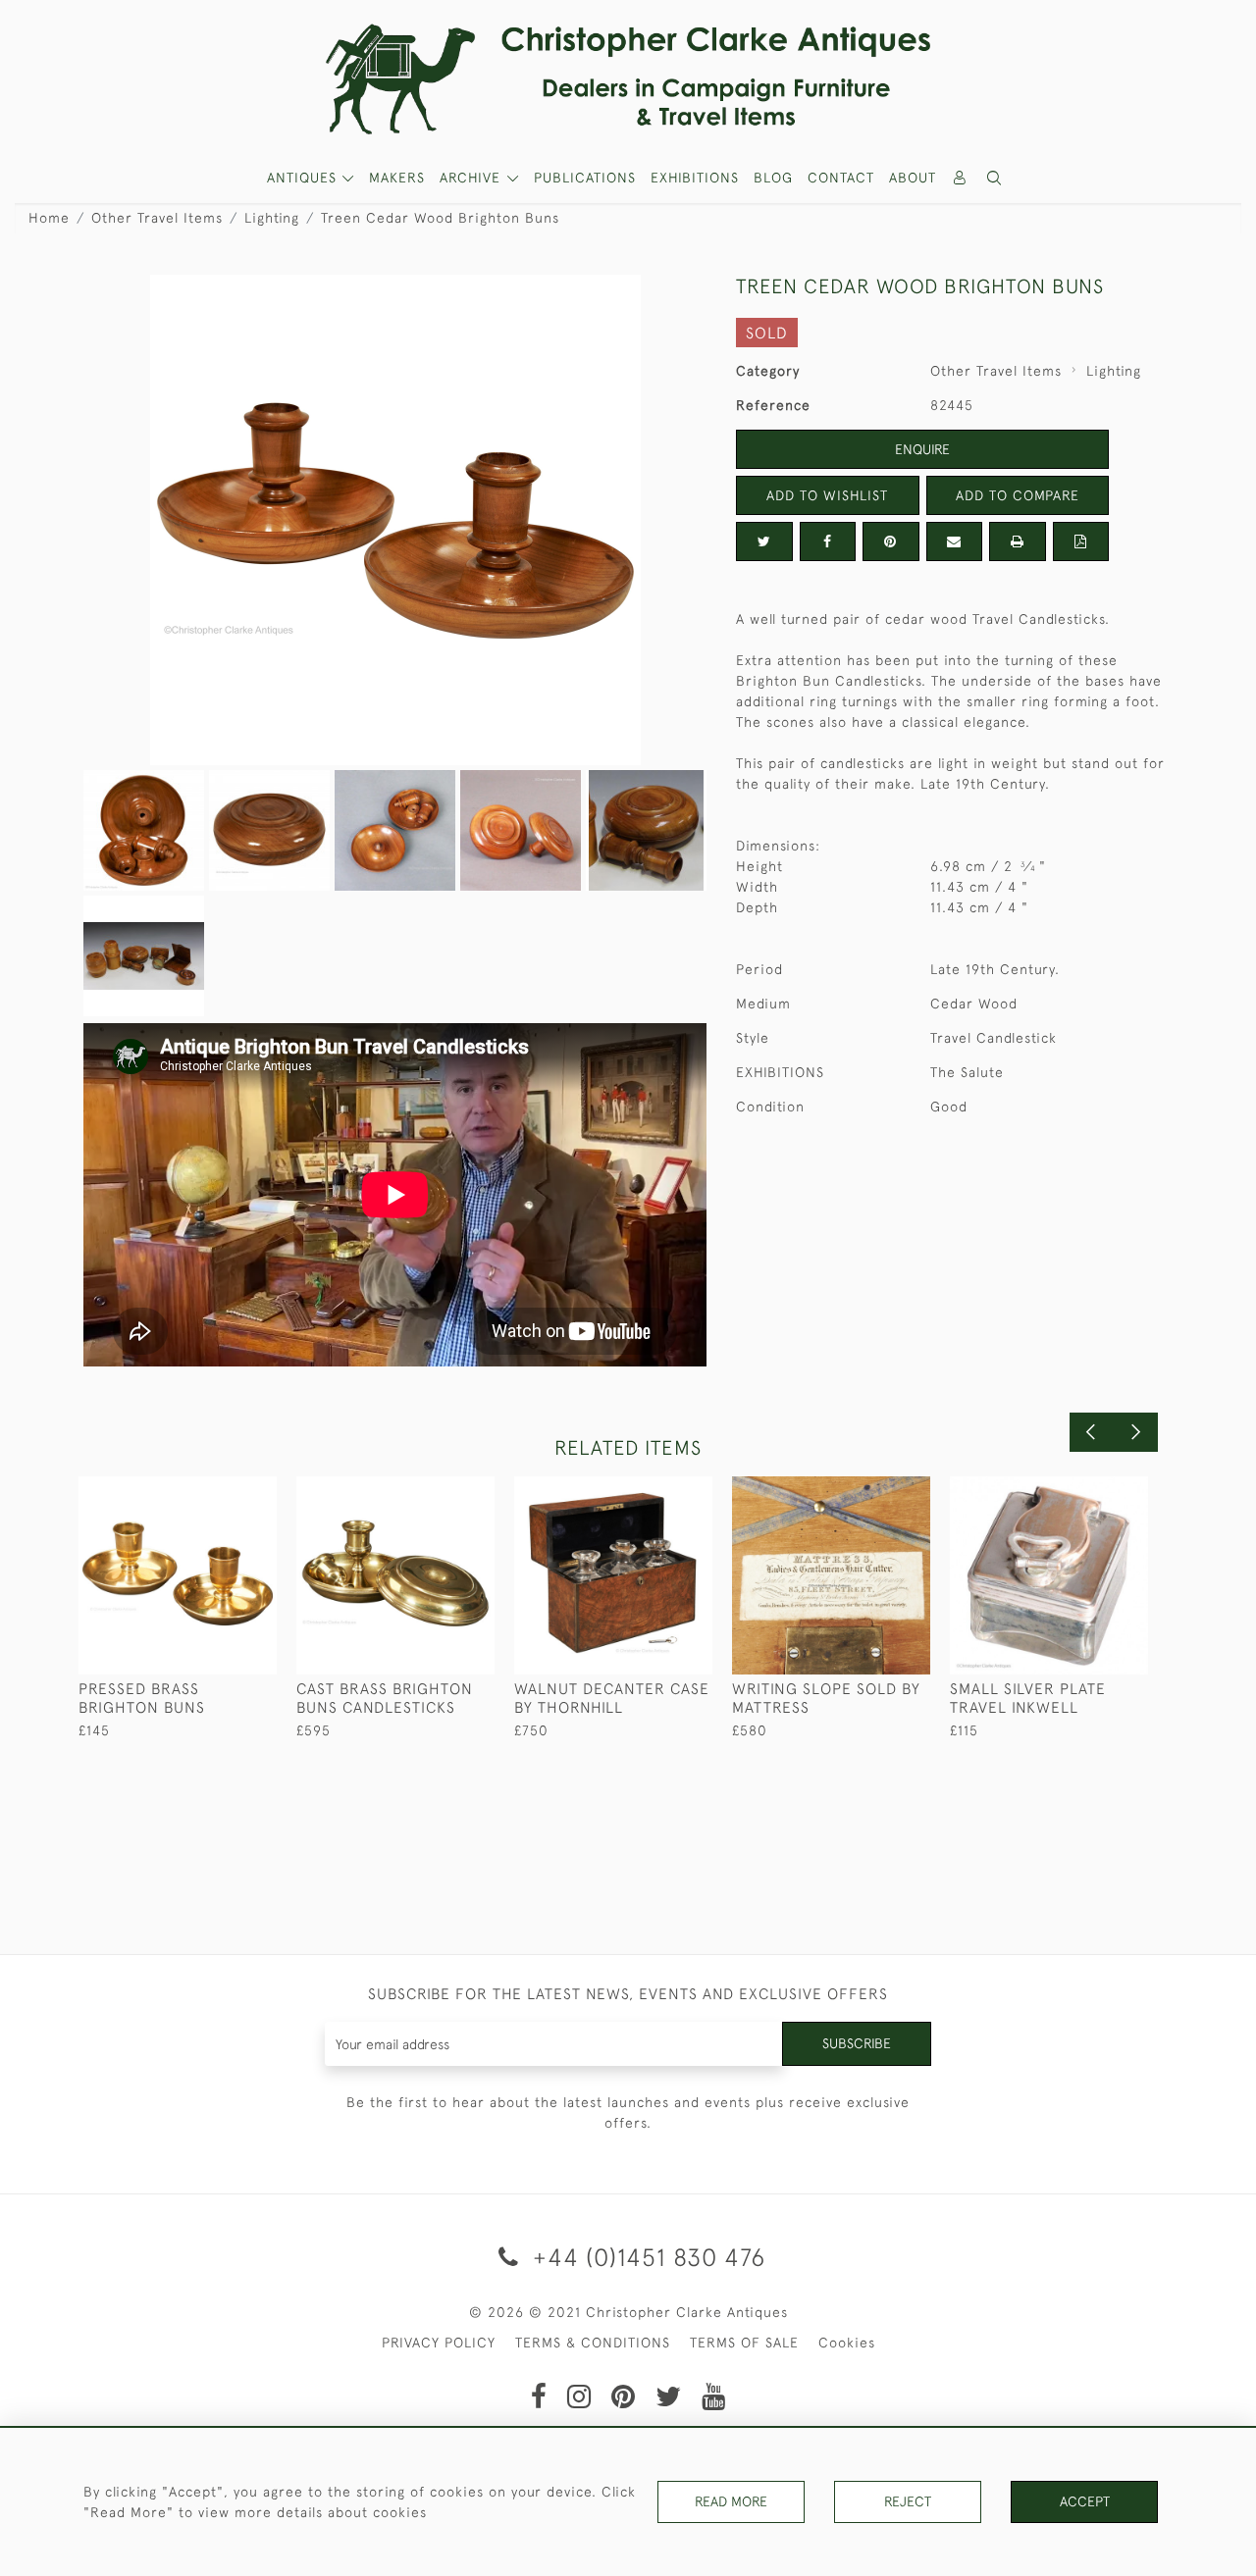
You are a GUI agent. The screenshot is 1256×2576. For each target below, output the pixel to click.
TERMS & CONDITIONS (593, 2343)
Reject (908, 2501)
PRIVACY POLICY (439, 2343)
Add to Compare (1018, 495)
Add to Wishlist (827, 495)
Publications (585, 178)
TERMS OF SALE (744, 2343)
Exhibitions (695, 178)
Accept (1085, 2501)
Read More (731, 2501)
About (913, 178)
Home (49, 218)
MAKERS (397, 178)
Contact (841, 178)
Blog (773, 178)
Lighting (272, 218)
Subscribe (857, 2043)
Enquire (922, 449)
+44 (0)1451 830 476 (646, 2257)
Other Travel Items (157, 218)
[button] (995, 178)
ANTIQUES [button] (304, 178)
